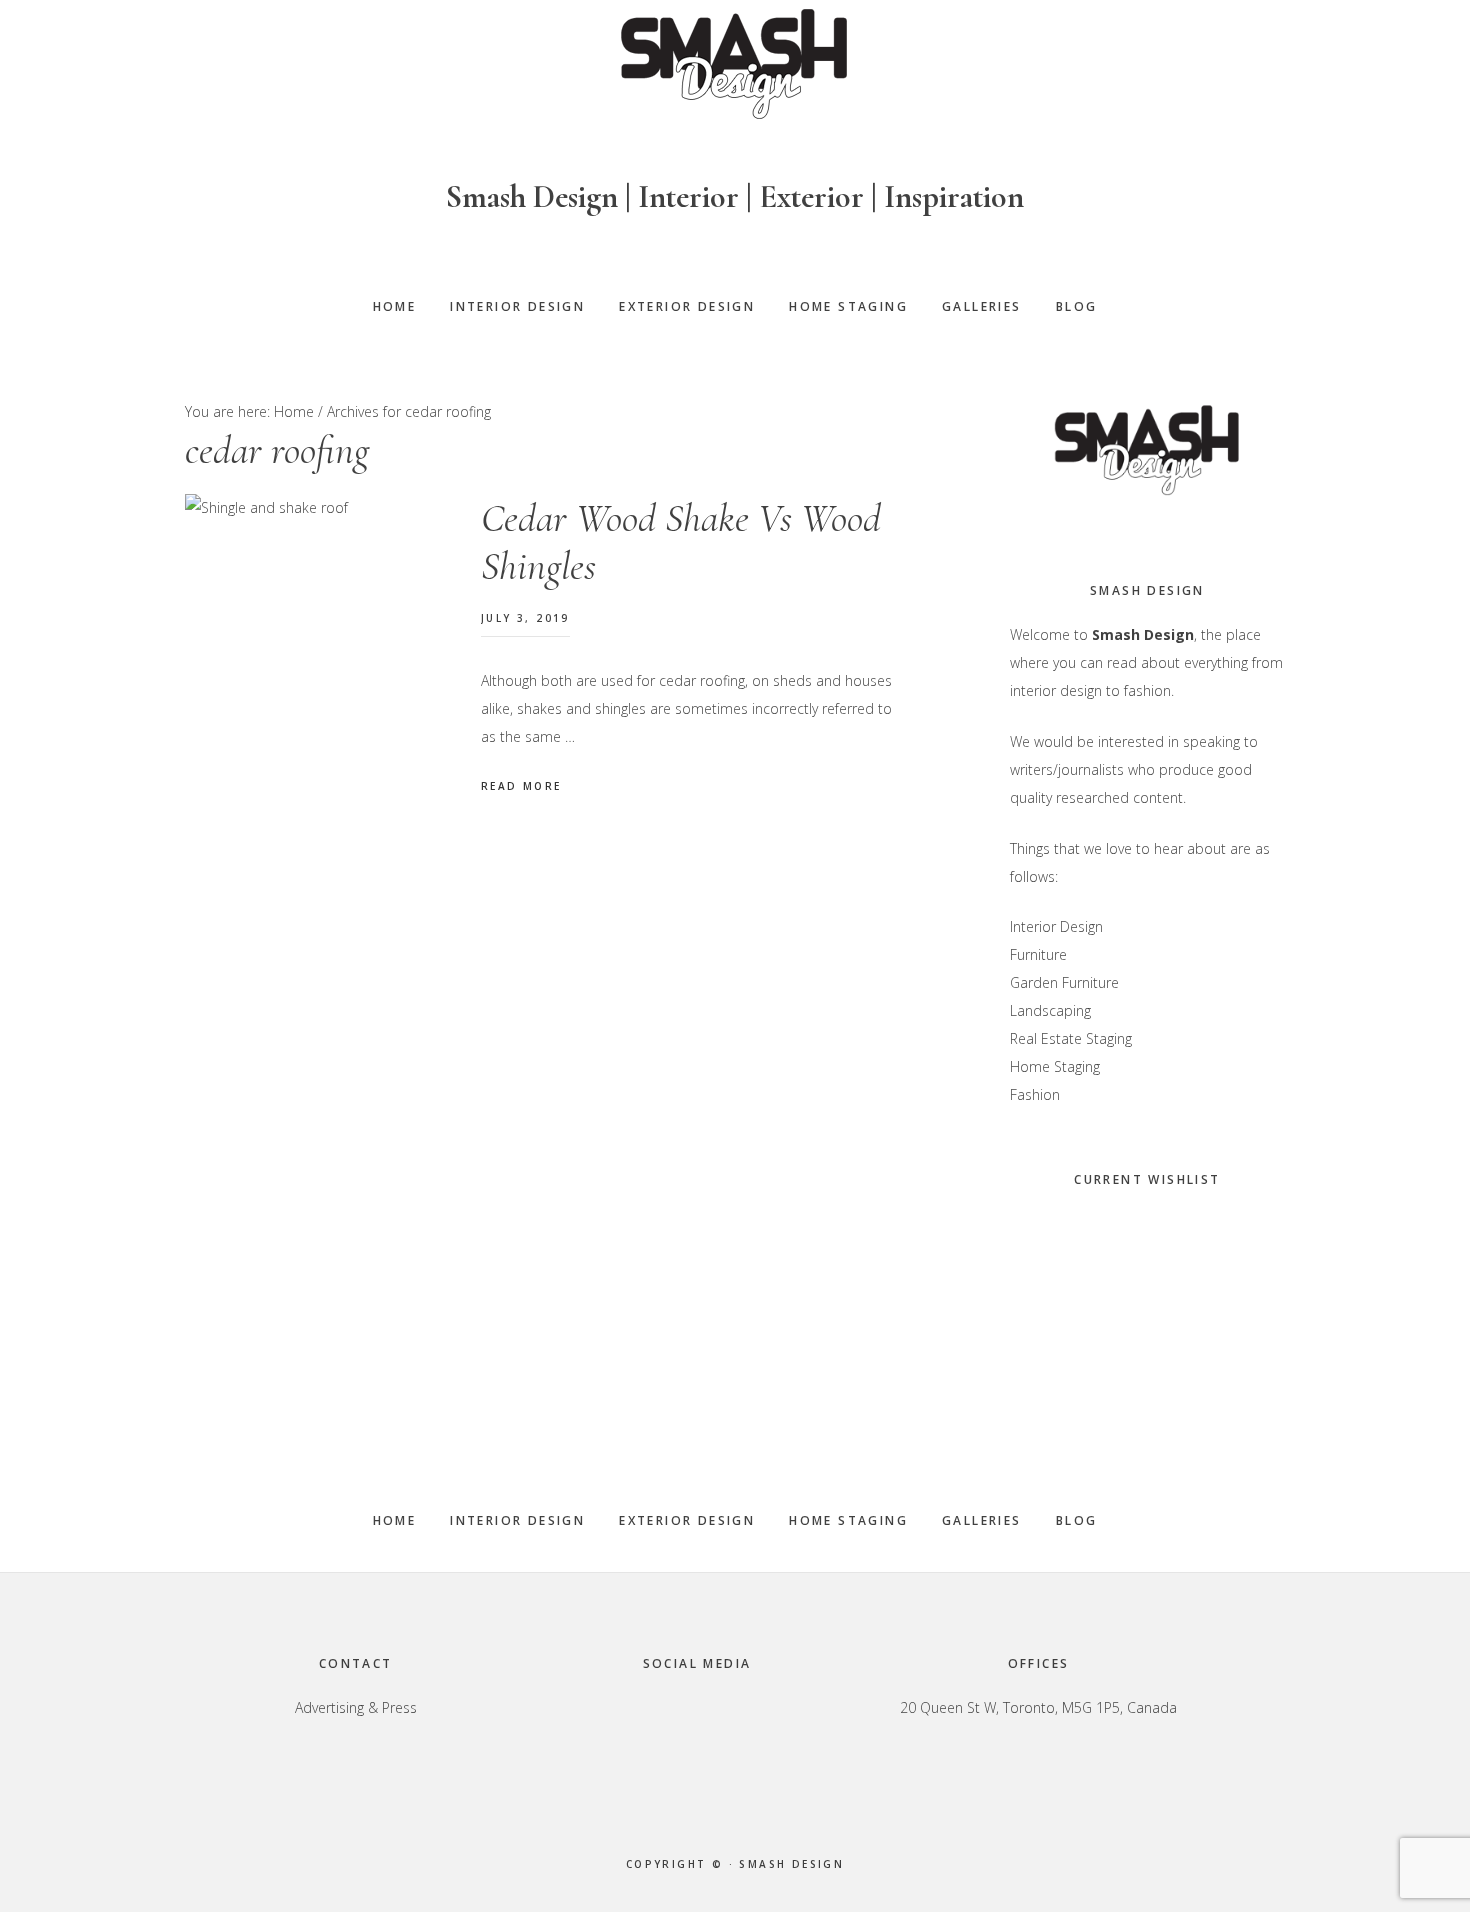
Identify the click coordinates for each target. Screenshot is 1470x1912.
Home (395, 1520)
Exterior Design (687, 1520)
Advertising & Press (356, 1707)
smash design (791, 1864)
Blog (1077, 1520)
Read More (521, 786)
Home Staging (848, 1520)
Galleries (982, 1520)
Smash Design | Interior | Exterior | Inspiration (735, 196)
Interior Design (517, 1520)
